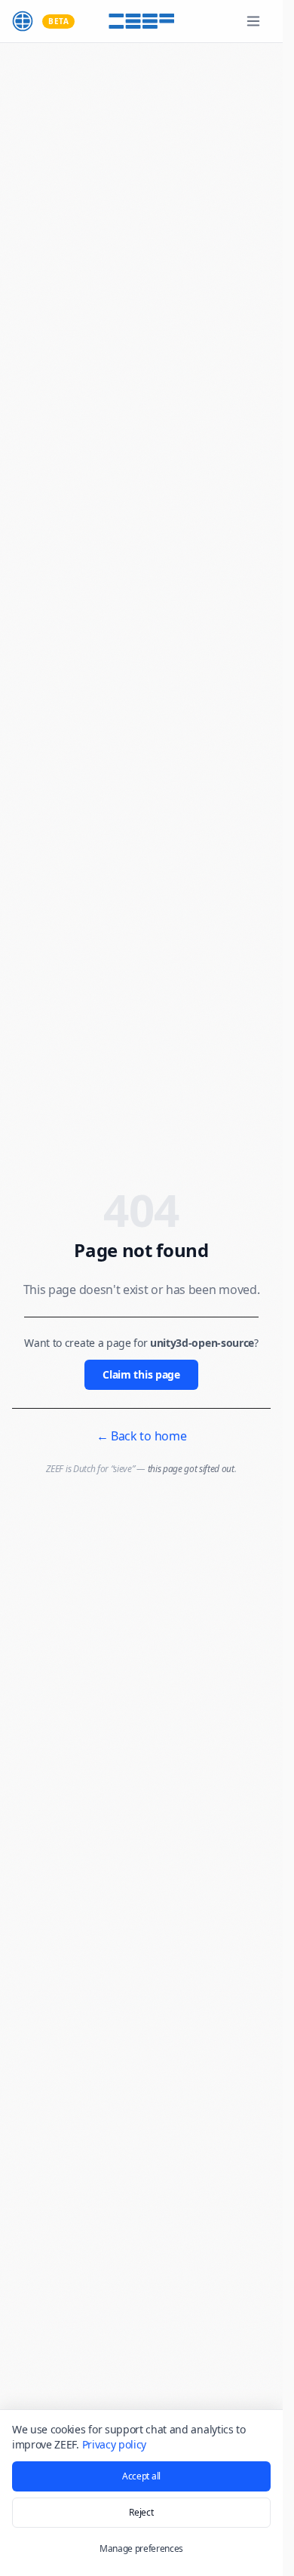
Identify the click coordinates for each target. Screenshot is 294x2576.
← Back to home (142, 1436)
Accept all (141, 2476)
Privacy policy (115, 2444)
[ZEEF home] (23, 21)
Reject (141, 2512)
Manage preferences (141, 2548)
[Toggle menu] (253, 21)
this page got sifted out (191, 1469)
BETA (58, 21)
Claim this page (141, 1374)
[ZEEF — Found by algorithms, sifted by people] (142, 21)
